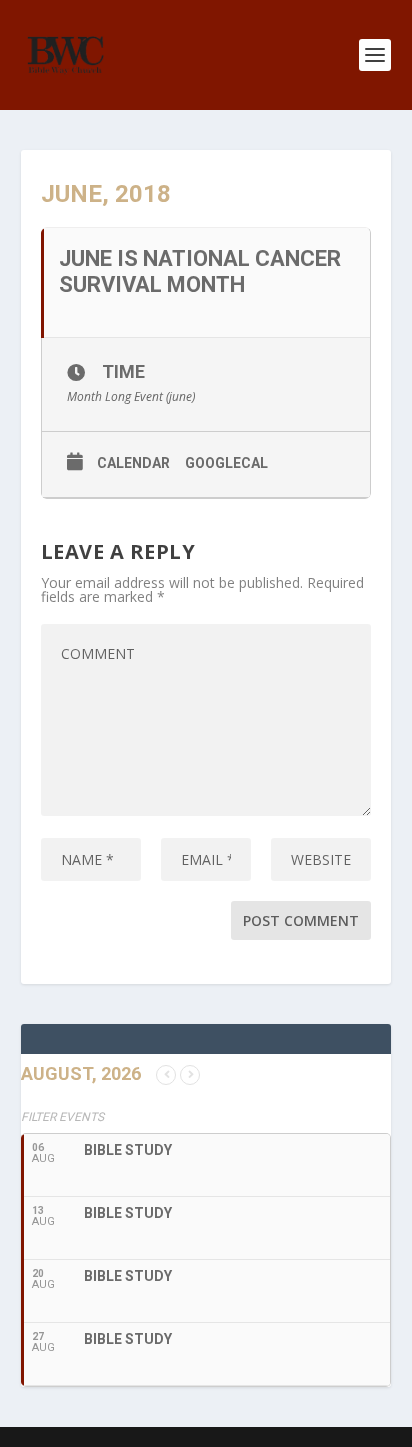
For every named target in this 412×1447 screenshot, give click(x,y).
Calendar (133, 463)
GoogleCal (226, 463)
